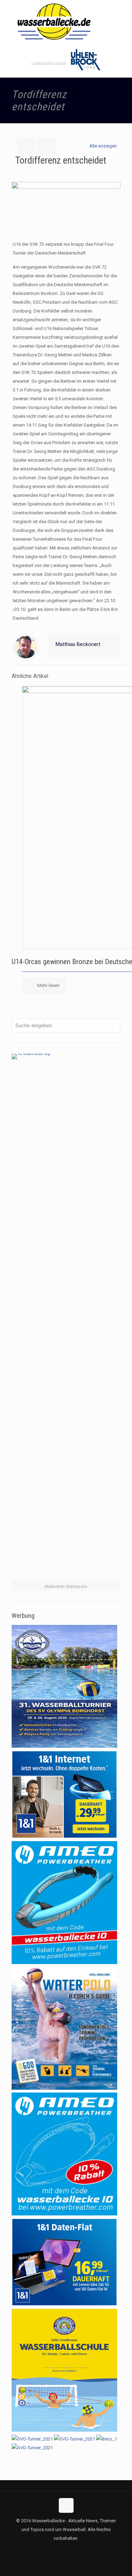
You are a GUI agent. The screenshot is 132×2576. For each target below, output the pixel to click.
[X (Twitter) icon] (66, 2550)
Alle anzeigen (103, 146)
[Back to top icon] (66, 2505)
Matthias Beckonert (78, 644)
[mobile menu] (122, 14)
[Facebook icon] (59, 2550)
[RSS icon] (73, 2550)
